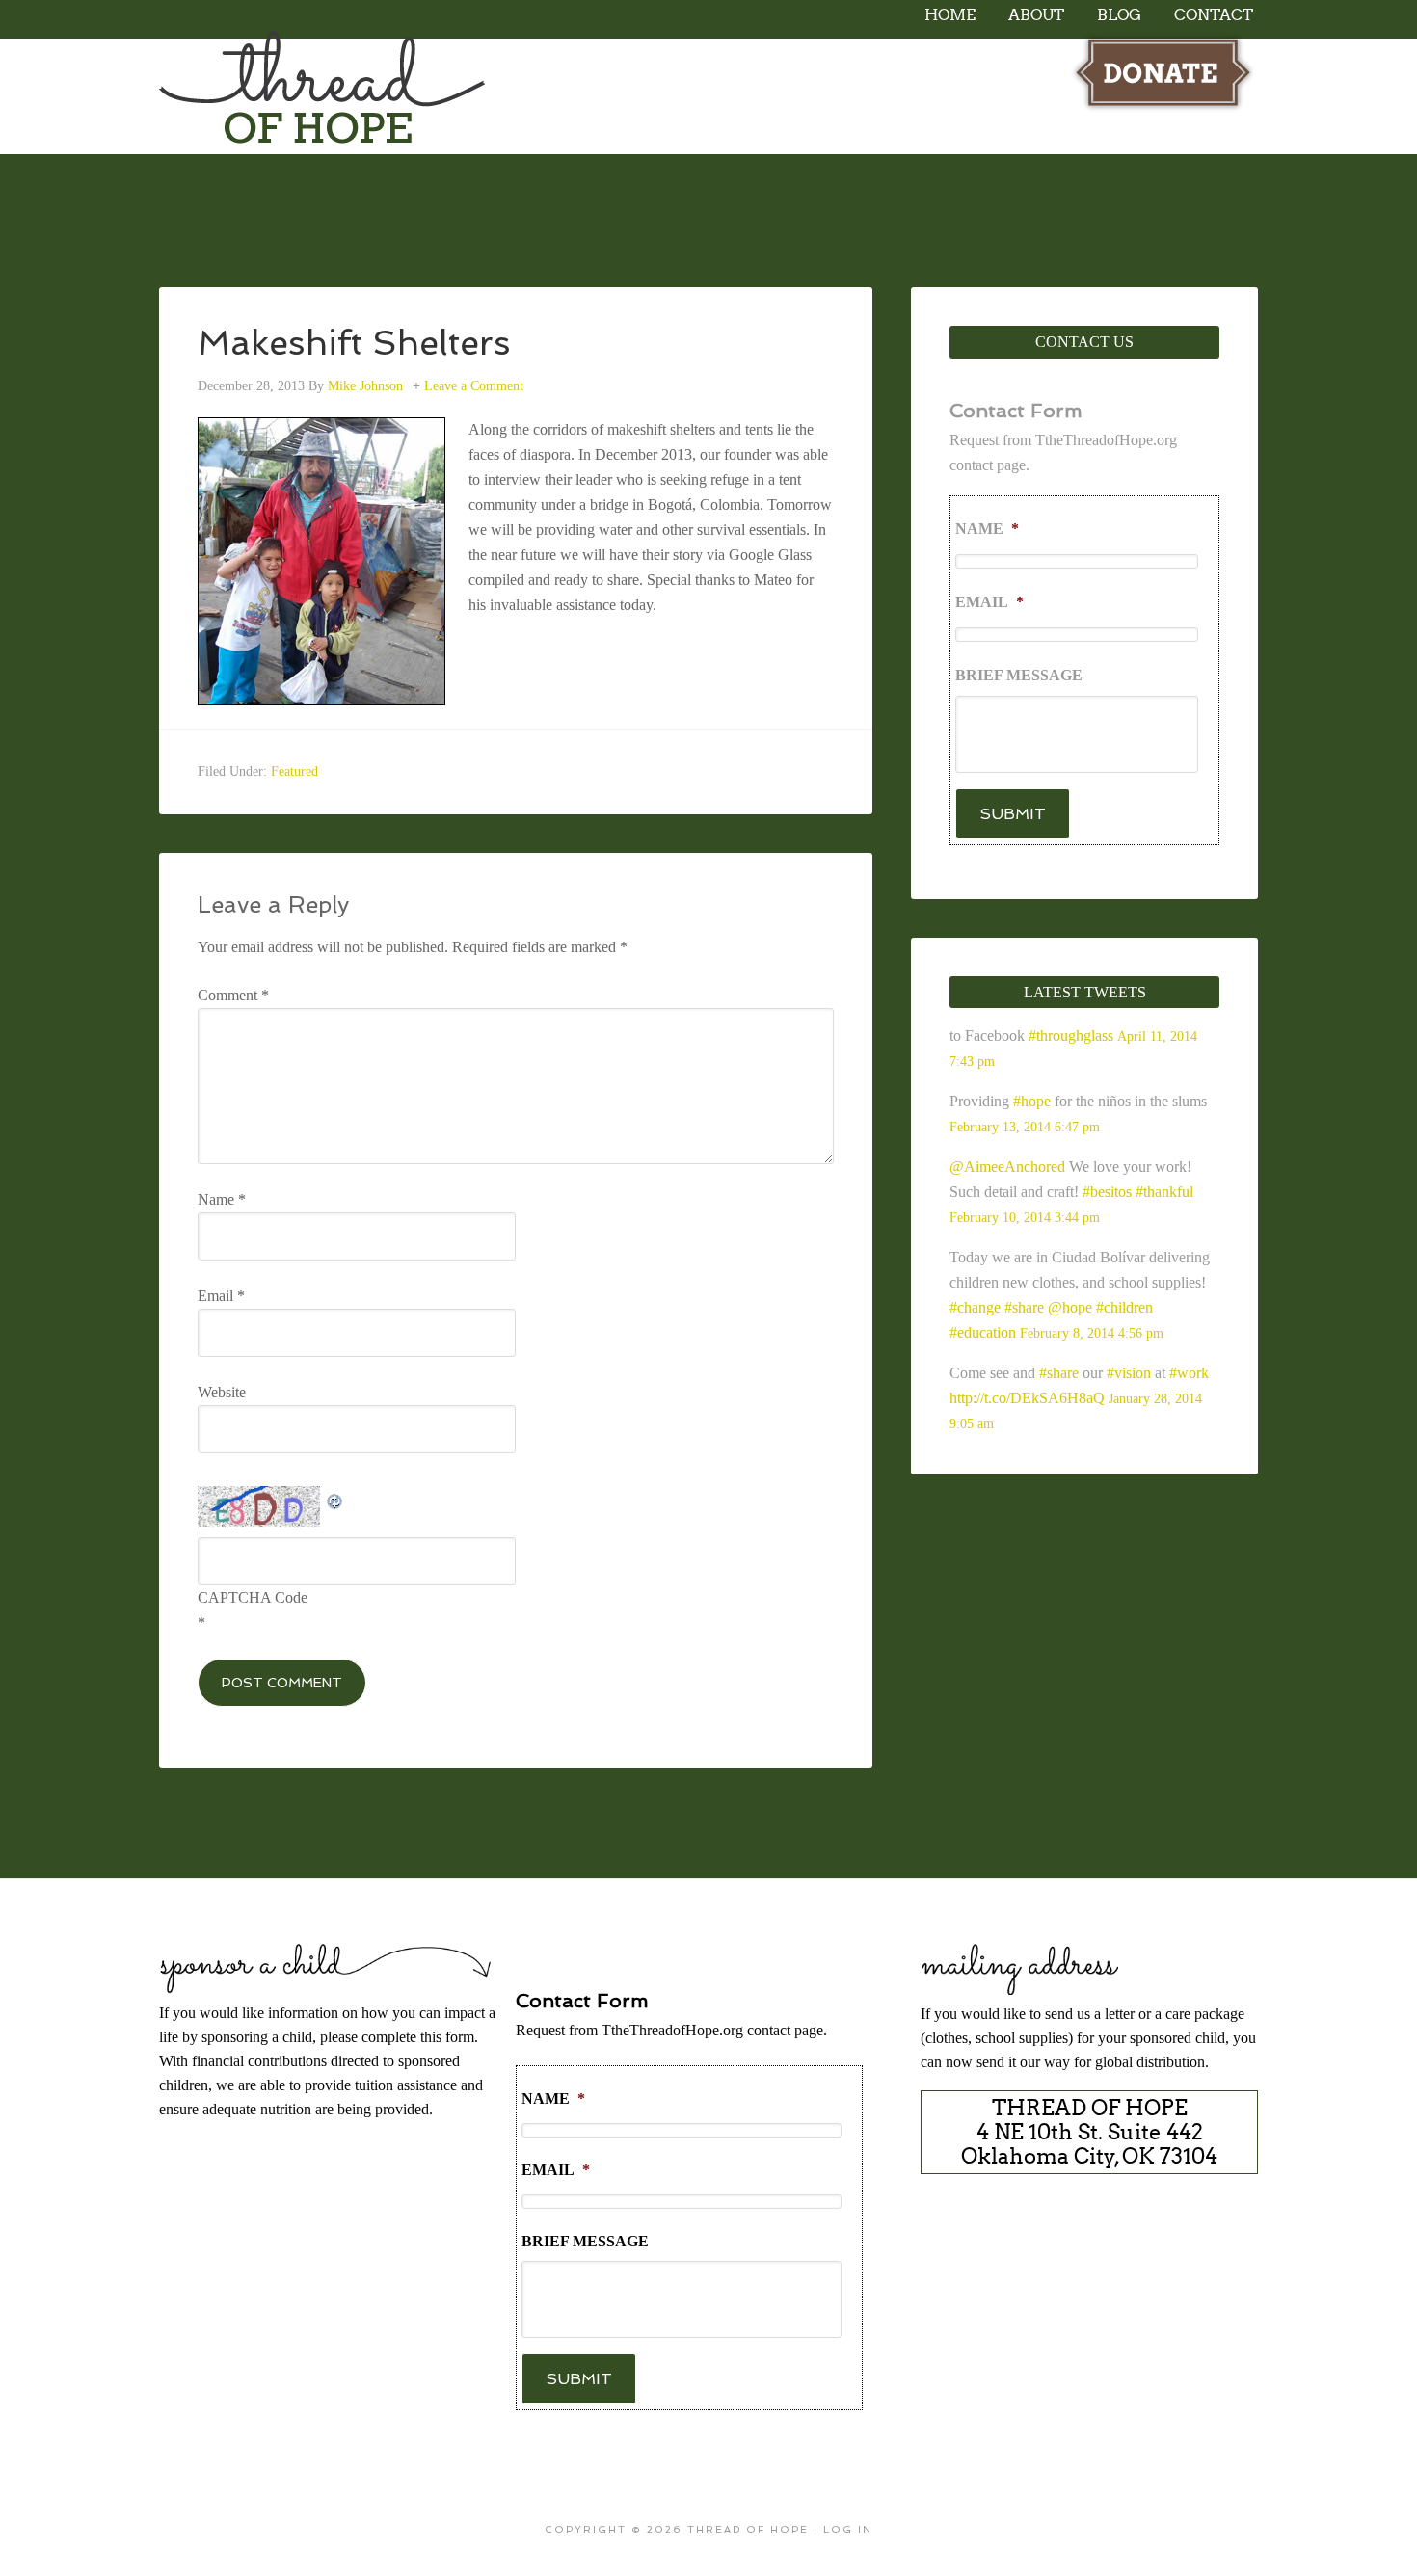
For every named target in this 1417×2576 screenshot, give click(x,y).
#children (1124, 1307)
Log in (848, 2529)
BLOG (1119, 15)
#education (983, 1332)
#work (1189, 1373)
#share (1024, 1307)
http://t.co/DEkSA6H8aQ (1027, 1398)
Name (222, 1199)
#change (975, 1307)
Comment (233, 995)
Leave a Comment (474, 386)
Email (221, 1296)
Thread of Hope (323, 93)
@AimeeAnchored (1007, 1167)
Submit (1013, 814)
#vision (1129, 1373)
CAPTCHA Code (253, 1597)
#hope (1032, 1101)
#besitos (1107, 1192)
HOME (950, 15)
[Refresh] (335, 1498)
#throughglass (1071, 1036)
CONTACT (1214, 15)
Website (222, 1392)
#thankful (1164, 1192)
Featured (294, 771)
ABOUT (1036, 15)
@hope (1070, 1307)
